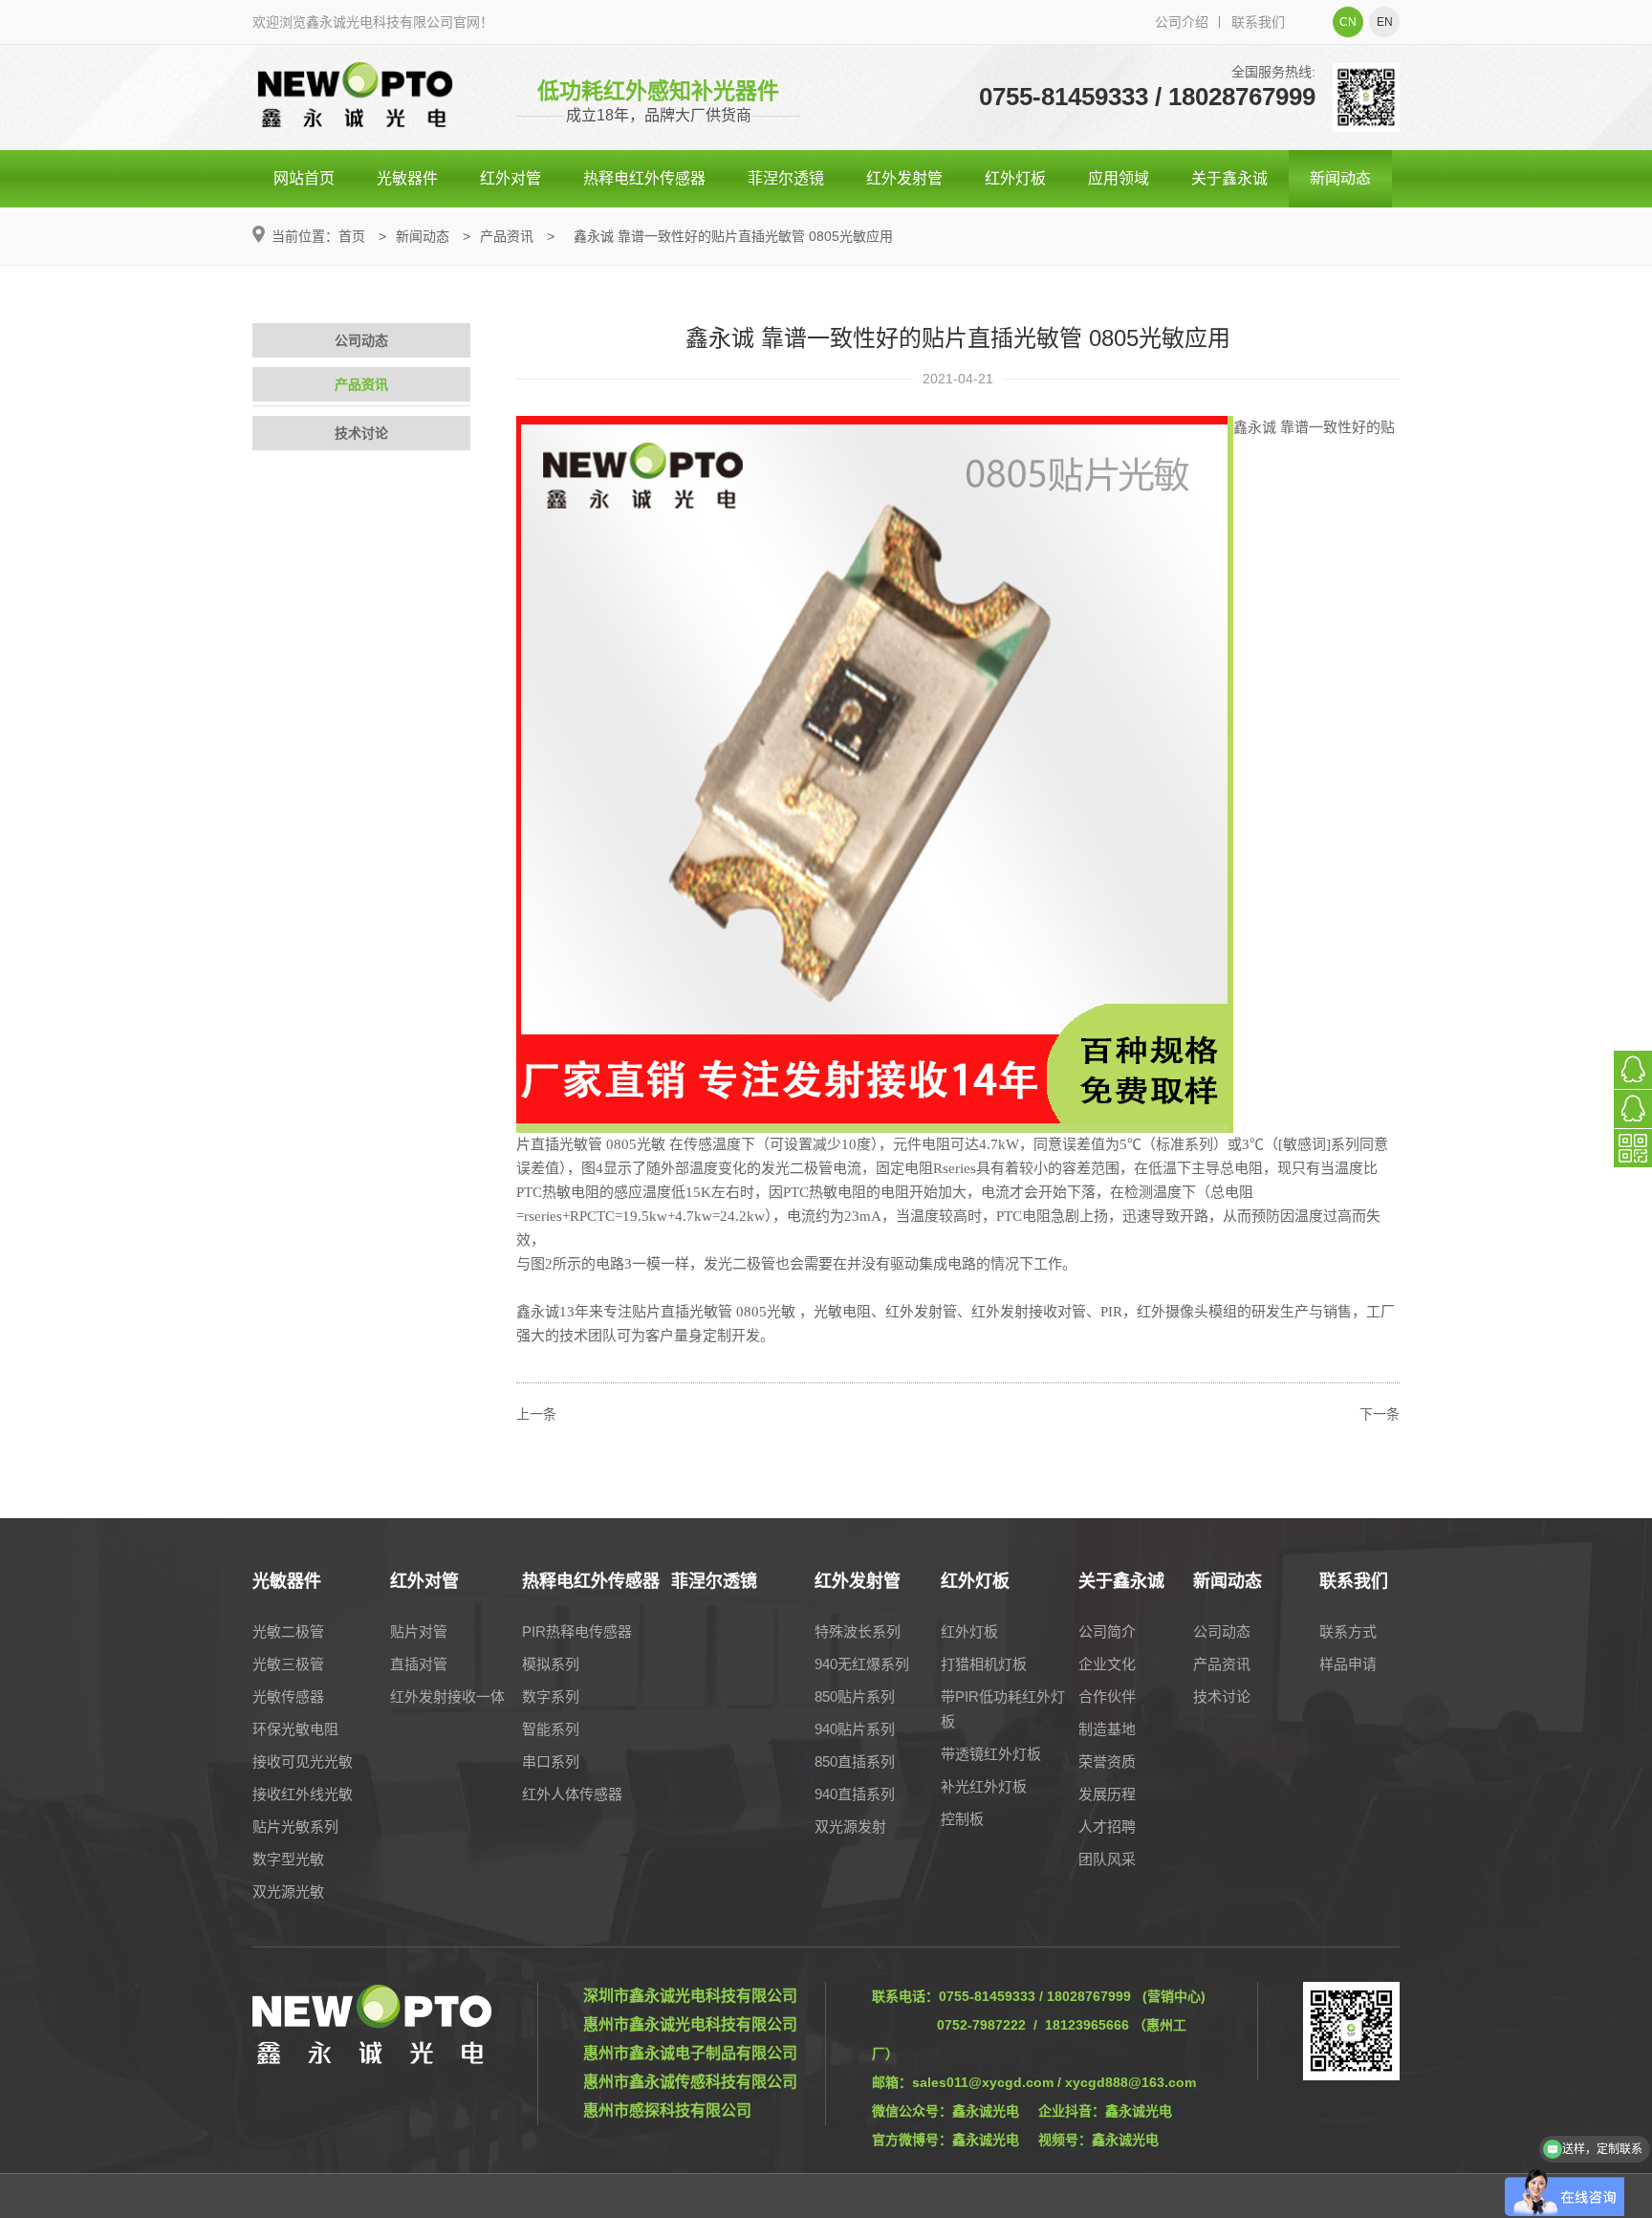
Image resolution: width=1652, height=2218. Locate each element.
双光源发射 (850, 1827)
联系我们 (1258, 22)
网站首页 (304, 178)
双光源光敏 (288, 1892)
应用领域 (1119, 178)
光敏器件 (407, 178)
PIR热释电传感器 (577, 1631)
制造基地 (1107, 1729)
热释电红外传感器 (644, 178)
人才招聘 (1107, 1827)
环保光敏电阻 (295, 1729)
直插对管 (419, 1664)
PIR (1111, 1312)
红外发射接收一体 (447, 1696)
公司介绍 (1182, 22)
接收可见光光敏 (303, 1761)
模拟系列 (551, 1664)
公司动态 (361, 340)
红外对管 (511, 178)
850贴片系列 (855, 1696)
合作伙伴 (1107, 1696)
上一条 (536, 1414)
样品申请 (1348, 1664)
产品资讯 (507, 236)
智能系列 (551, 1729)
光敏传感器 (288, 1696)
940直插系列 (855, 1794)
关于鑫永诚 (1229, 178)
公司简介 (1107, 1631)
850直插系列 (855, 1761)
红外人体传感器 (572, 1794)
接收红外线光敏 (303, 1794)
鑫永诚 (1255, 427)
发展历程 (1107, 1794)
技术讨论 (361, 433)
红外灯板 (1015, 178)
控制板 (962, 1819)
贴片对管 (419, 1631)
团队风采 (1107, 1859)
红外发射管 (904, 178)
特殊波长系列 (858, 1631)
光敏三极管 (288, 1664)
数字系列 (551, 1696)
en (1385, 22)
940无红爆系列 (862, 1664)
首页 (352, 236)
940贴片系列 (855, 1729)
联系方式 (1348, 1631)
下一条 (1380, 1414)
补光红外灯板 (984, 1786)
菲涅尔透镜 (786, 178)
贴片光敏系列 (295, 1827)
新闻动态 (1340, 178)
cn (1348, 22)
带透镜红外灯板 (991, 1754)
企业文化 (1107, 1664)
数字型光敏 (288, 1859)
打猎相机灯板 (984, 1664)
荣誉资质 (1107, 1761)
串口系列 (551, 1761)
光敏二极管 (288, 1631)
